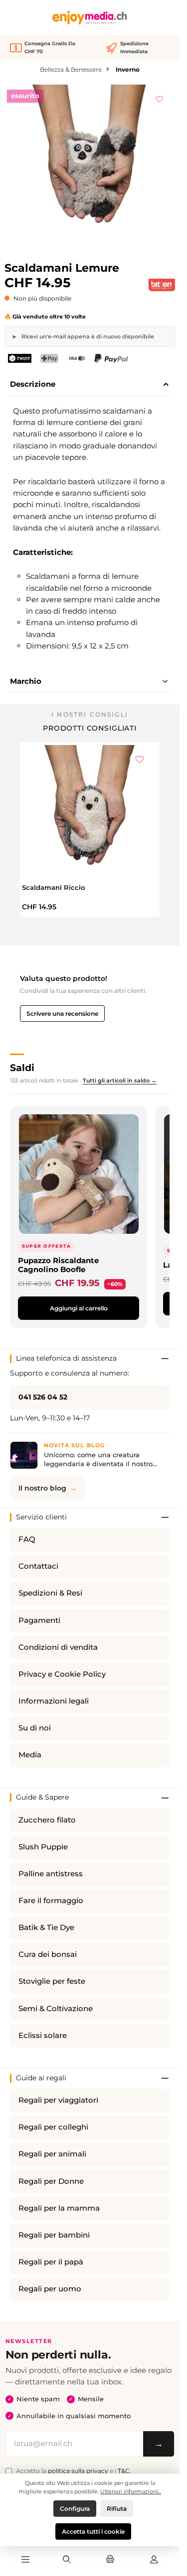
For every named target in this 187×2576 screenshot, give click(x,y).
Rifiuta (117, 2509)
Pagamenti (39, 1620)
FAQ (27, 1539)
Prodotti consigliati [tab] (90, 728)
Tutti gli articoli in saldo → (120, 1080)
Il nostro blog (42, 1488)
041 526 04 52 (43, 1397)
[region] (90, 170)
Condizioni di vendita (58, 1647)
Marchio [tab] (26, 681)
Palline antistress (51, 1874)
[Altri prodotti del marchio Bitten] (162, 285)
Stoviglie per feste (52, 1981)
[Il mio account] (154, 2560)
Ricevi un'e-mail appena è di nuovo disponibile (87, 336)
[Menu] (25, 2560)
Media (30, 1755)
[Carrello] (110, 2560)
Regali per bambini (54, 2235)
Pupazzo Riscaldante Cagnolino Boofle (58, 1265)
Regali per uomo (50, 2289)
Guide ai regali (41, 2078)
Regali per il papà (51, 2262)
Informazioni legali (54, 1701)
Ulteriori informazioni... (131, 2491)
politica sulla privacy (78, 2471)
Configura (75, 2509)
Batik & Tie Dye (46, 1928)
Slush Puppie (43, 1847)
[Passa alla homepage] (90, 18)
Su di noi (35, 1728)
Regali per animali (52, 2154)
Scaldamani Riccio (53, 887)
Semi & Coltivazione (56, 2009)
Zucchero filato (47, 1820)
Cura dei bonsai (48, 1954)
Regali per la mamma (59, 2208)
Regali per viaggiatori (58, 2100)
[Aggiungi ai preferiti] (160, 98)
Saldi (22, 1068)
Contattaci (38, 1566)
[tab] (90, 385)
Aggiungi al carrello (79, 1308)
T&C (124, 2471)
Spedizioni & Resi (50, 1593)
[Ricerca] (67, 2560)
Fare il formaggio (51, 1901)
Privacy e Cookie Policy (62, 1674)
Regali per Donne (51, 2181)
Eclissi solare (43, 2036)
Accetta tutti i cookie (93, 2531)
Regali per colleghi (53, 2127)
